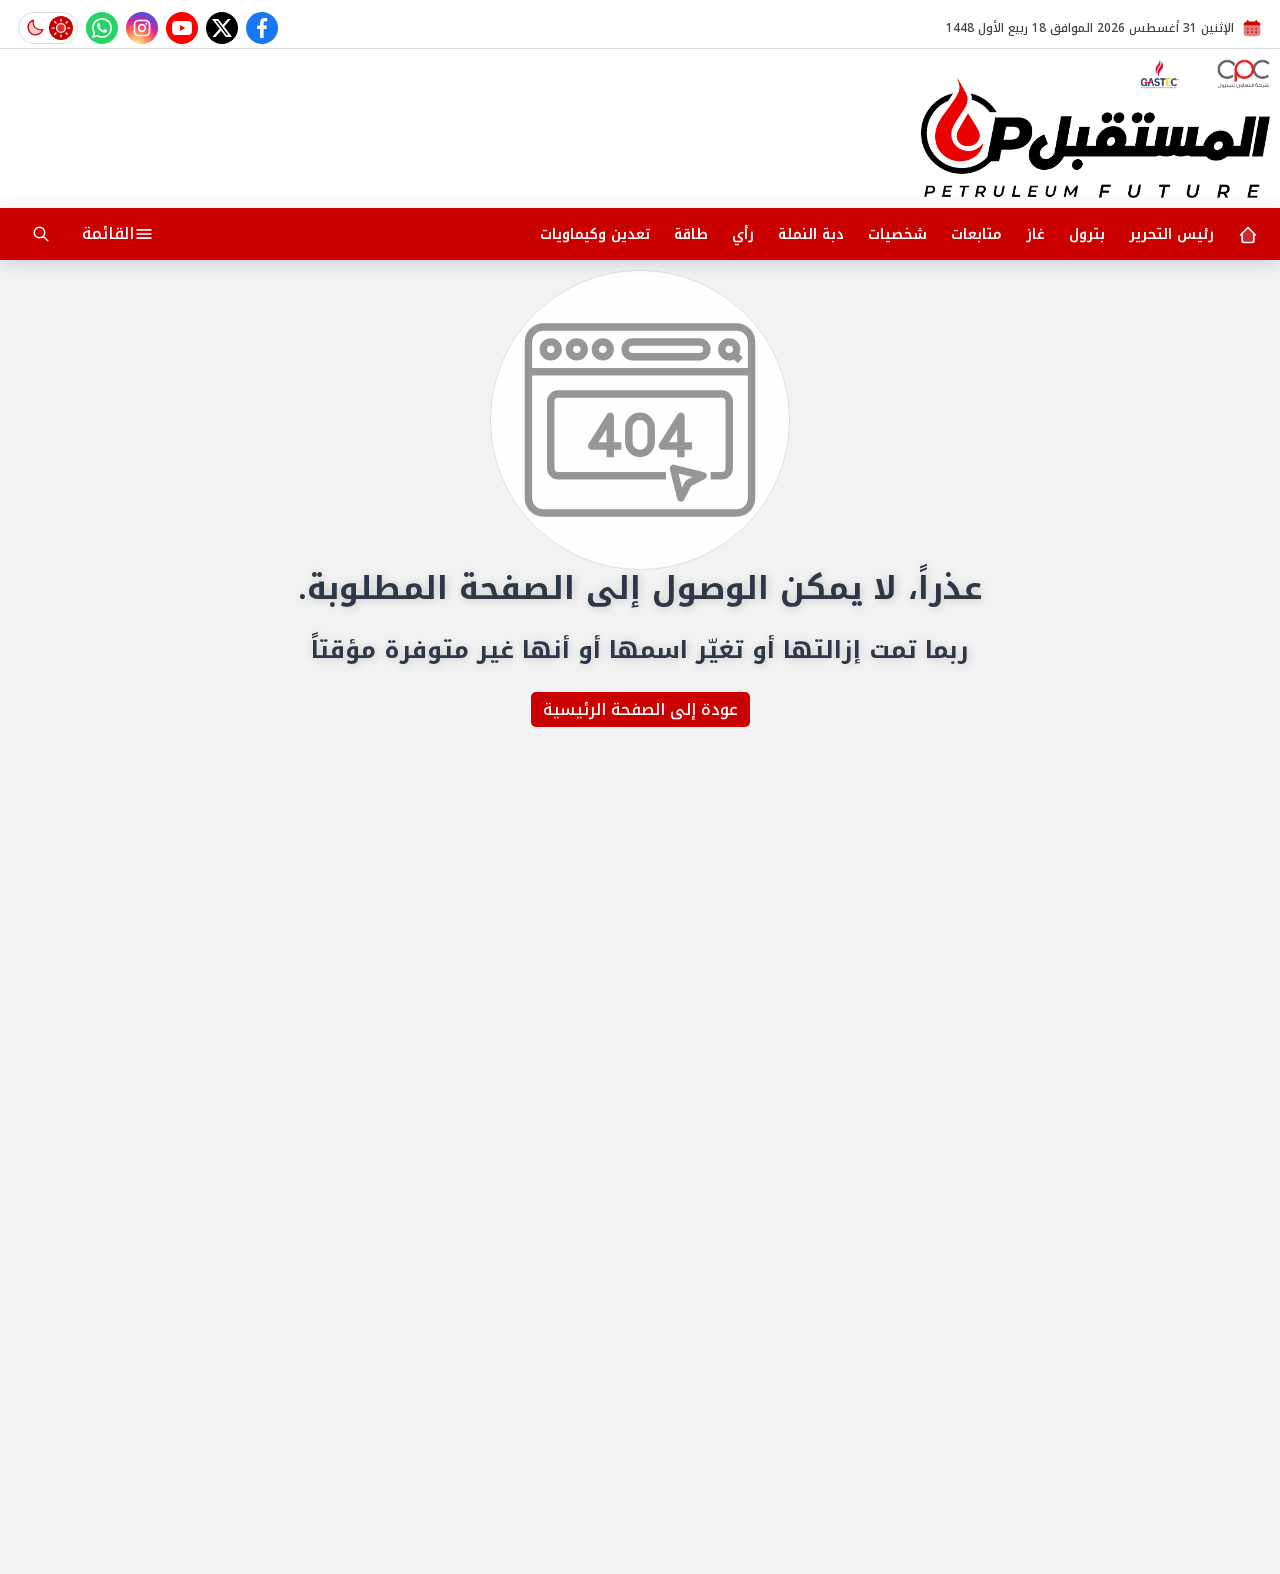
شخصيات (897, 234)
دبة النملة (811, 234)
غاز (1035, 234)
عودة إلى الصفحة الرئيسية (640, 709)
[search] (41, 234)
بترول (1087, 234)
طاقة (691, 234)
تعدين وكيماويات (595, 234)
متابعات (976, 234)
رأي (743, 234)
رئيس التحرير (1171, 234)
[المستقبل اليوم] (1095, 138)
